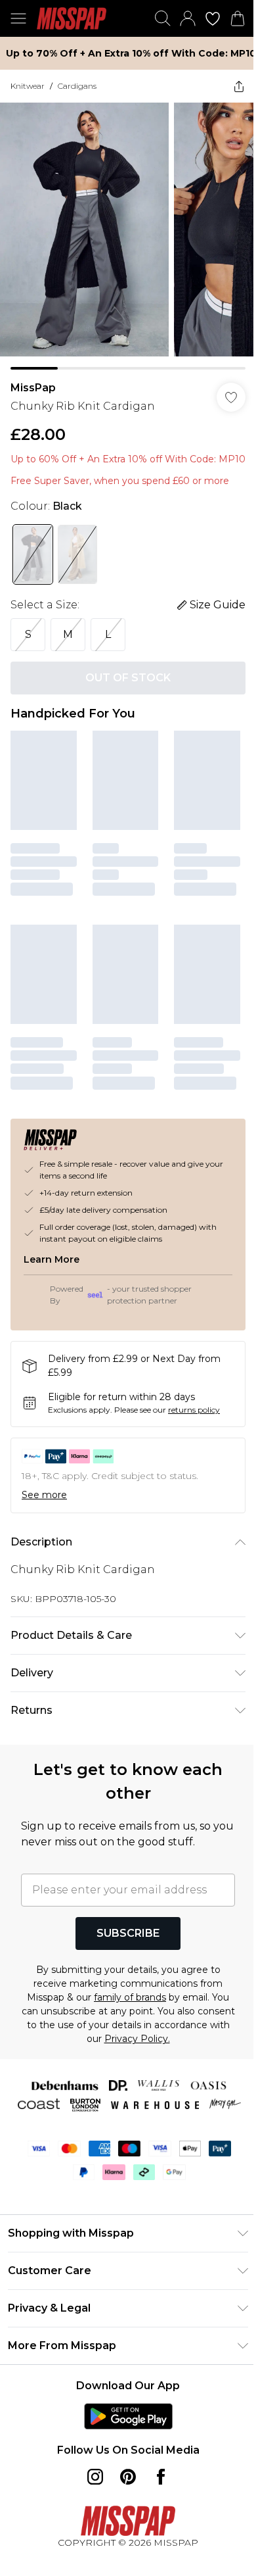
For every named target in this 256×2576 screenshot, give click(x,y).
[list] (128, 236)
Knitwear (28, 86)
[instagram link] (95, 2477)
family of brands (130, 1997)
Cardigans (77, 86)
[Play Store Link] (128, 2416)
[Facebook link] (161, 2477)
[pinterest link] (128, 2477)
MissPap (33, 388)
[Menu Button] (18, 18)
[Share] (239, 86)
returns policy (194, 1410)
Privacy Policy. (137, 2039)
